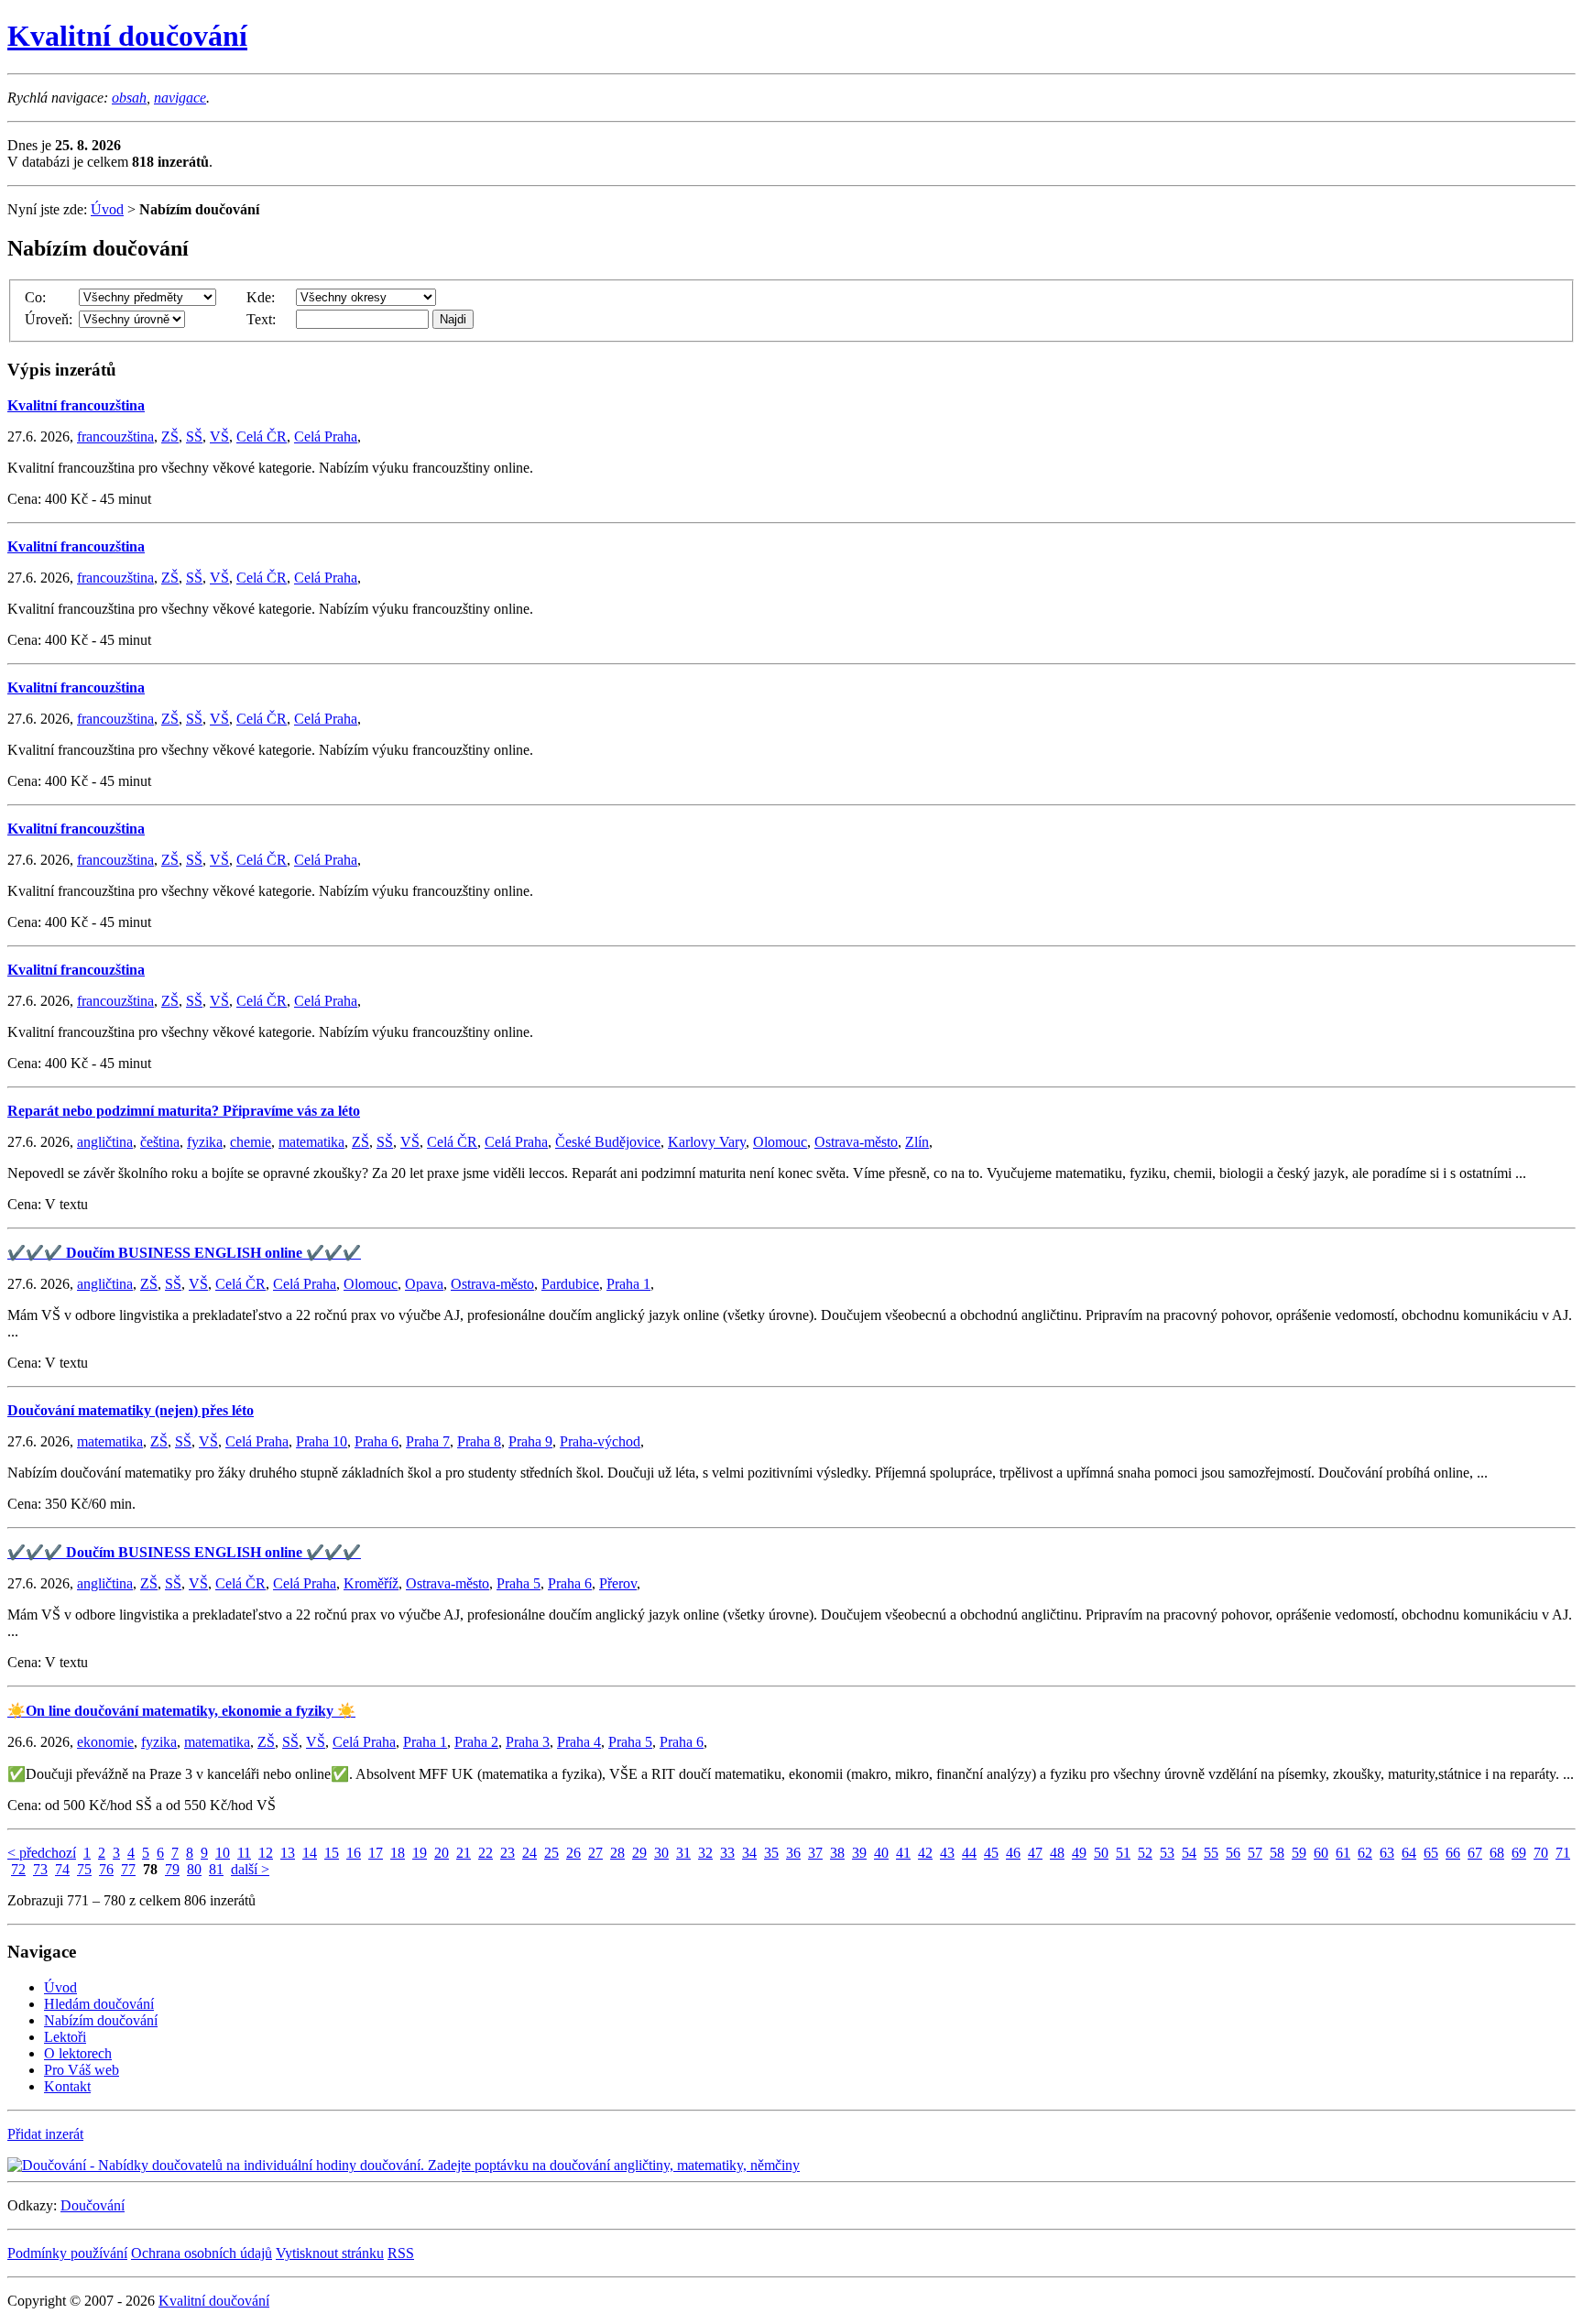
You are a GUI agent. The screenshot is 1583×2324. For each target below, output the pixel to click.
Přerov (618, 1583)
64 (1409, 1853)
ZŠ (170, 436)
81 (216, 1869)
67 (1475, 1853)
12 (266, 1853)
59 (1299, 1853)
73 (40, 1869)
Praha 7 (428, 1441)
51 (1123, 1853)
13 (288, 1853)
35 (771, 1853)
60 (1321, 1853)
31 (683, 1853)
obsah (129, 98)
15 (332, 1853)
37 (815, 1853)
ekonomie (105, 1742)
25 (551, 1853)
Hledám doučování (99, 2004)
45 (991, 1853)
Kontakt (67, 2086)
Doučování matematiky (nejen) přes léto (131, 1410)
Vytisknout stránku (330, 2253)
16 (354, 1853)
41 (903, 1853)
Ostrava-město (856, 1142)
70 (1541, 1853)
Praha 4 (579, 1742)
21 (464, 1853)
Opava (424, 1284)
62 (1365, 1853)
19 (420, 1853)
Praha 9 (530, 1441)
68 (1497, 1853)
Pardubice (570, 1284)
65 (1431, 1853)
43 (947, 1853)
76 (106, 1869)
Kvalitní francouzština (76, 405)
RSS (401, 2253)
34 (749, 1853)
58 (1277, 1853)
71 (1563, 1853)
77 (128, 1869)
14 (310, 1853)
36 (793, 1853)
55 (1211, 1853)
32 (705, 1853)
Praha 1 (628, 1284)
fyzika (205, 1142)
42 (925, 1853)
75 (84, 1869)
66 (1453, 1853)
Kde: (261, 297)
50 (1101, 1853)
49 (1079, 1853)
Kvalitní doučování (127, 36)
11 (244, 1853)
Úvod (107, 209)
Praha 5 (519, 1583)
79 (172, 1869)
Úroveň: (49, 319)
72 (18, 1869)
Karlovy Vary (707, 1142)
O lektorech (78, 2053)
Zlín (917, 1142)
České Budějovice (608, 1142)
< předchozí (42, 1853)
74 (62, 1869)
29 (639, 1853)
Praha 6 (377, 1441)
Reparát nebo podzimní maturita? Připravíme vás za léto (184, 1111)
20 (442, 1853)
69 (1519, 1853)
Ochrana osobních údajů (202, 2253)
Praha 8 (479, 1441)
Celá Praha (326, 436)
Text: (261, 319)
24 (529, 1853)
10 (223, 1853)
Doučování (93, 2205)
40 (881, 1853)
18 (398, 1853)
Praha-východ (600, 1441)
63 (1387, 1853)
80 (194, 1869)
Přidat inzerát (45, 2134)
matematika (311, 1142)
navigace (180, 98)
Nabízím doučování (101, 2020)
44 (969, 1853)
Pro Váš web (82, 2070)
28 (617, 1853)
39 (859, 1853)
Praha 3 (528, 1742)
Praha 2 (476, 1742)
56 (1233, 1853)
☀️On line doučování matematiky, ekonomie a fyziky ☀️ (181, 1711)
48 (1057, 1853)
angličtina (105, 1142)
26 (573, 1853)
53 (1167, 1853)
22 (486, 1853)
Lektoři (65, 2037)
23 (508, 1853)
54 (1189, 1853)
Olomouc (780, 1142)
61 (1343, 1853)
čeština (160, 1142)
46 (1013, 1853)
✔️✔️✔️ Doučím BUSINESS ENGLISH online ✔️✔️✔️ (184, 1253)
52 (1145, 1853)
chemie (251, 1142)
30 (661, 1853)
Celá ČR (262, 436)
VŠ (219, 436)
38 (837, 1853)
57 (1255, 1853)
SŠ (194, 436)
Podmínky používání (67, 2253)
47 (1035, 1853)
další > (250, 1869)
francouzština (115, 436)
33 (727, 1853)
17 (376, 1853)
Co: (35, 297)
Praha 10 (322, 1441)
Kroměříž (371, 1583)
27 (595, 1853)
